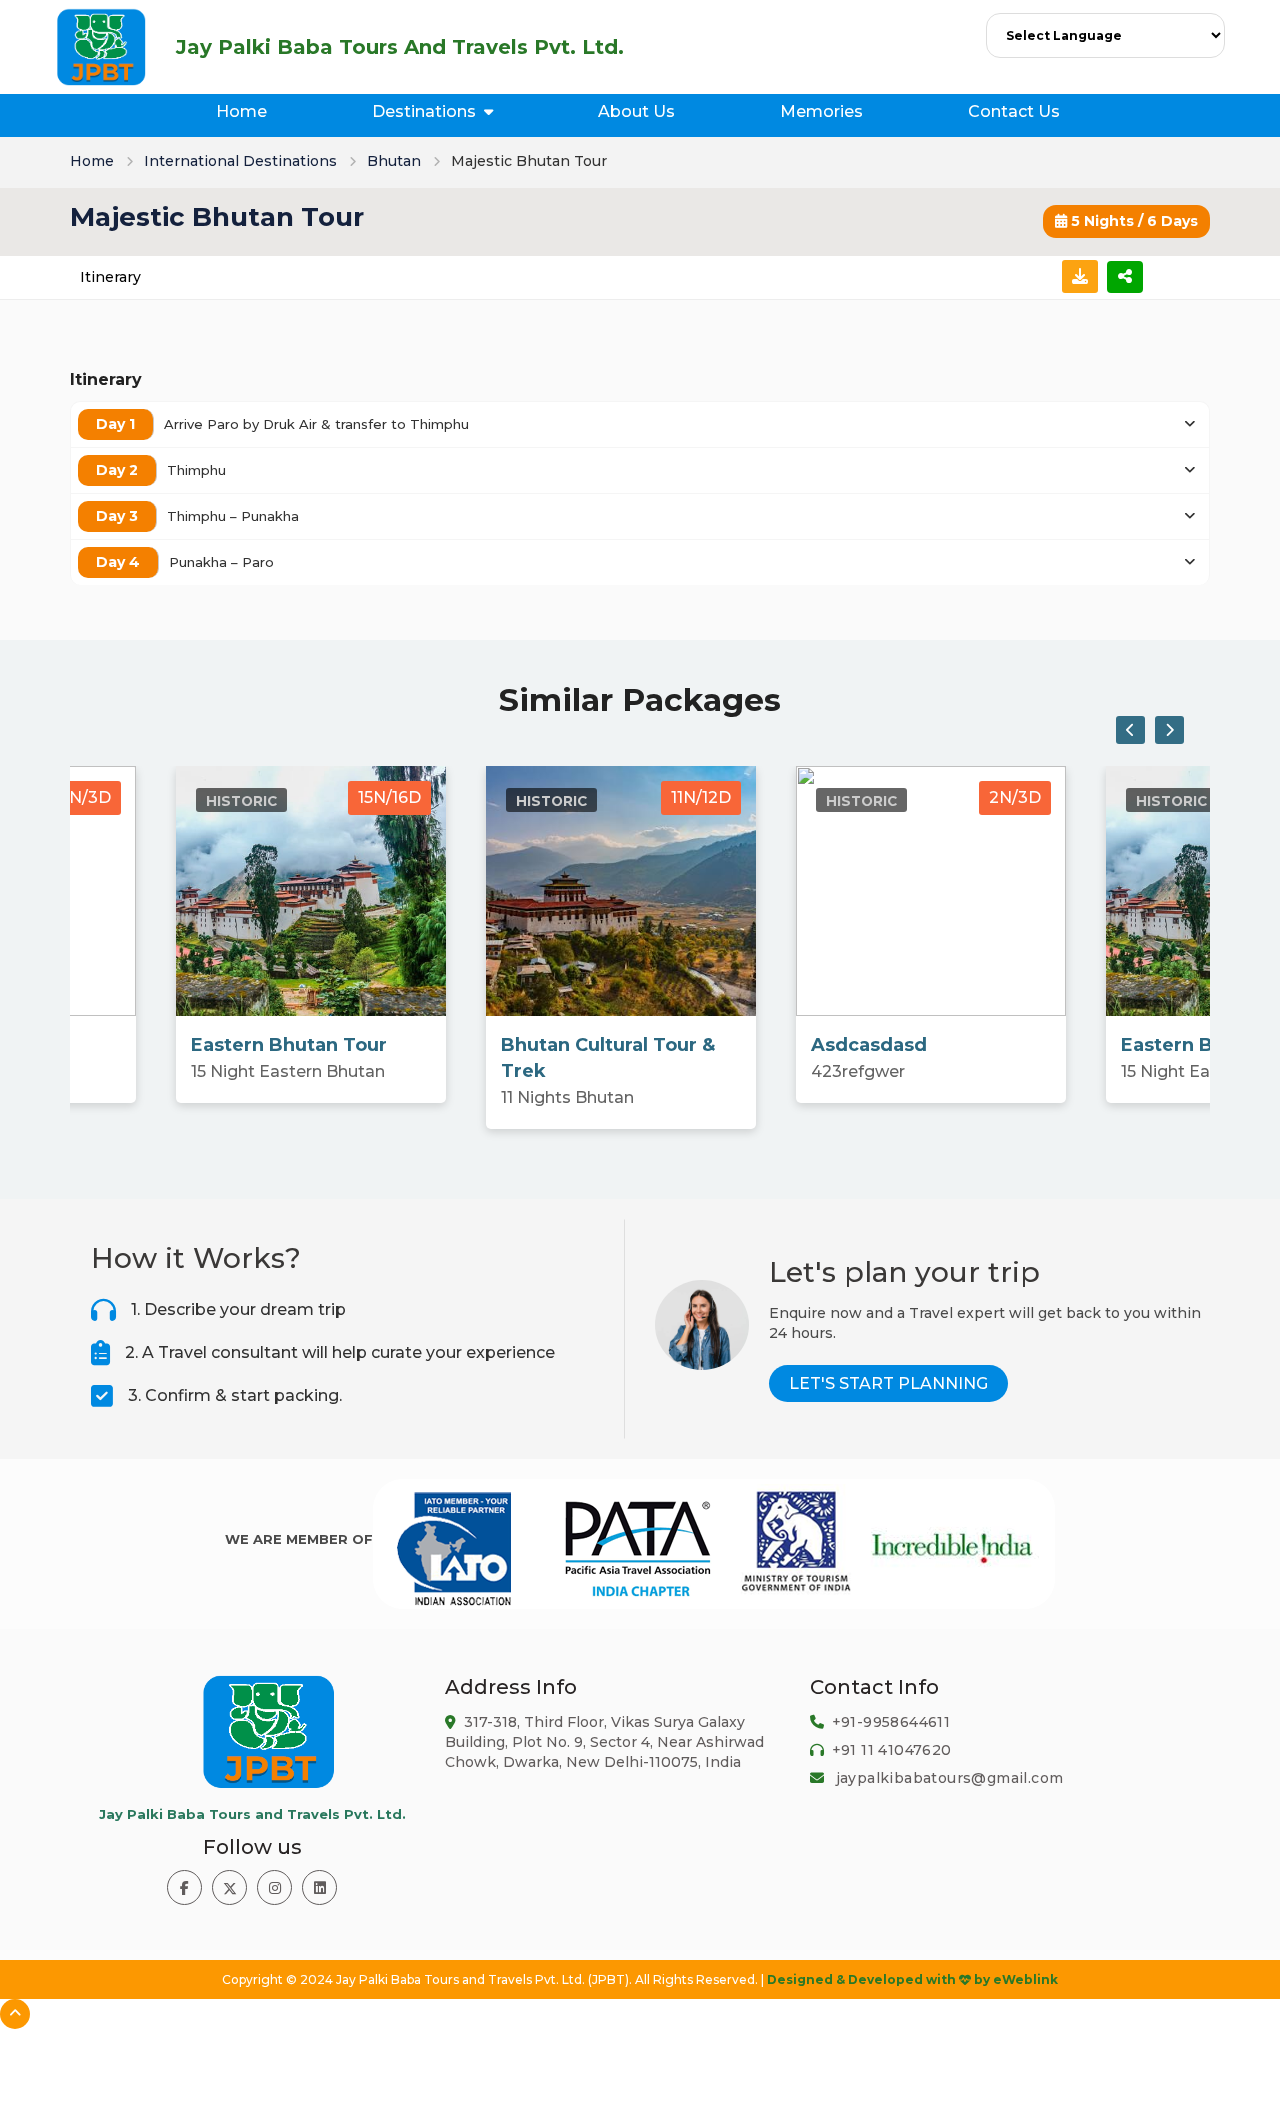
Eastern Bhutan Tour (289, 1045)
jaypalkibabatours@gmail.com (950, 1778)
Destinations (424, 111)
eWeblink (1025, 1979)
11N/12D (701, 797)
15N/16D (389, 797)
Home (241, 111)
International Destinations (240, 161)
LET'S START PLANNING (888, 1383)
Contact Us (1014, 111)
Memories (821, 111)
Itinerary (110, 277)
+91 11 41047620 (892, 1750)
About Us (636, 111)
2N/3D (85, 797)
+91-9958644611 (891, 1722)
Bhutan (394, 161)
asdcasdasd (869, 1045)
